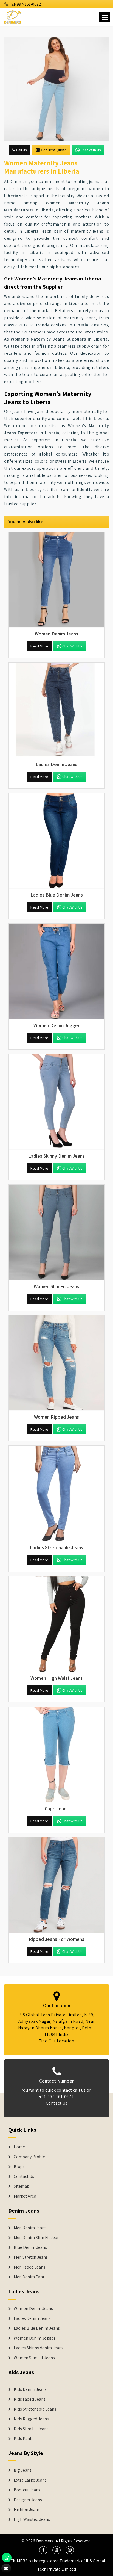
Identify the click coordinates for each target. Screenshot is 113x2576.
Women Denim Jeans (33, 2309)
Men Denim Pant (29, 2277)
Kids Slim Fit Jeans (31, 2429)
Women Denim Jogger (35, 2338)
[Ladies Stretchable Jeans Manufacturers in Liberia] (56, 1493)
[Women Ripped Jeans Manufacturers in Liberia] (56, 1363)
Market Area (25, 2196)
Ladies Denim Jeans (32, 2318)
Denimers (45, 2541)
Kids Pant (23, 2439)
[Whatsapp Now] (7, 2558)
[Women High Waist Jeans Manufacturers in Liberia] (56, 1624)
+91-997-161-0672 (25, 4)
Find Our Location (56, 2041)
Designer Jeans (28, 2500)
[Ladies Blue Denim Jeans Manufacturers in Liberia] (56, 841)
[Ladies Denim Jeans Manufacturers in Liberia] (56, 710)
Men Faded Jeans (29, 2267)
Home (19, 2147)
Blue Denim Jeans (30, 2247)
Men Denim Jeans (30, 2228)
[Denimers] (13, 16)
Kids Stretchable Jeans (35, 2409)
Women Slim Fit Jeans (34, 2358)
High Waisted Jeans (32, 2519)
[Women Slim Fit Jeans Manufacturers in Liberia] (56, 1232)
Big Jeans (23, 2470)
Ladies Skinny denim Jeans (39, 2348)
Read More (39, 646)
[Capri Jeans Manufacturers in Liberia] (56, 1755)
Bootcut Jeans (27, 2490)
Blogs (19, 2167)
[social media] (43, 2550)
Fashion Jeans (27, 2510)
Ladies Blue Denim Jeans (37, 2328)
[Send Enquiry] (56, 89)
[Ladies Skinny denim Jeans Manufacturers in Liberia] (56, 1102)
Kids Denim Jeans (30, 2389)
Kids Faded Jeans (30, 2399)
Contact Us (57, 2103)
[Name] (104, 17)
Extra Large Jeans (30, 2480)
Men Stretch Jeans (31, 2257)
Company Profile (29, 2157)
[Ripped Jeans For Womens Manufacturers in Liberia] (56, 1885)
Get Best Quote (54, 150)
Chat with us (91, 150)
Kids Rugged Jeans (31, 2419)
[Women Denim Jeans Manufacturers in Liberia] (56, 580)
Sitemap (22, 2186)
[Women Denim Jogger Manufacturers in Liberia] (56, 971)
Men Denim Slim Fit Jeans (38, 2238)
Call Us (21, 150)
